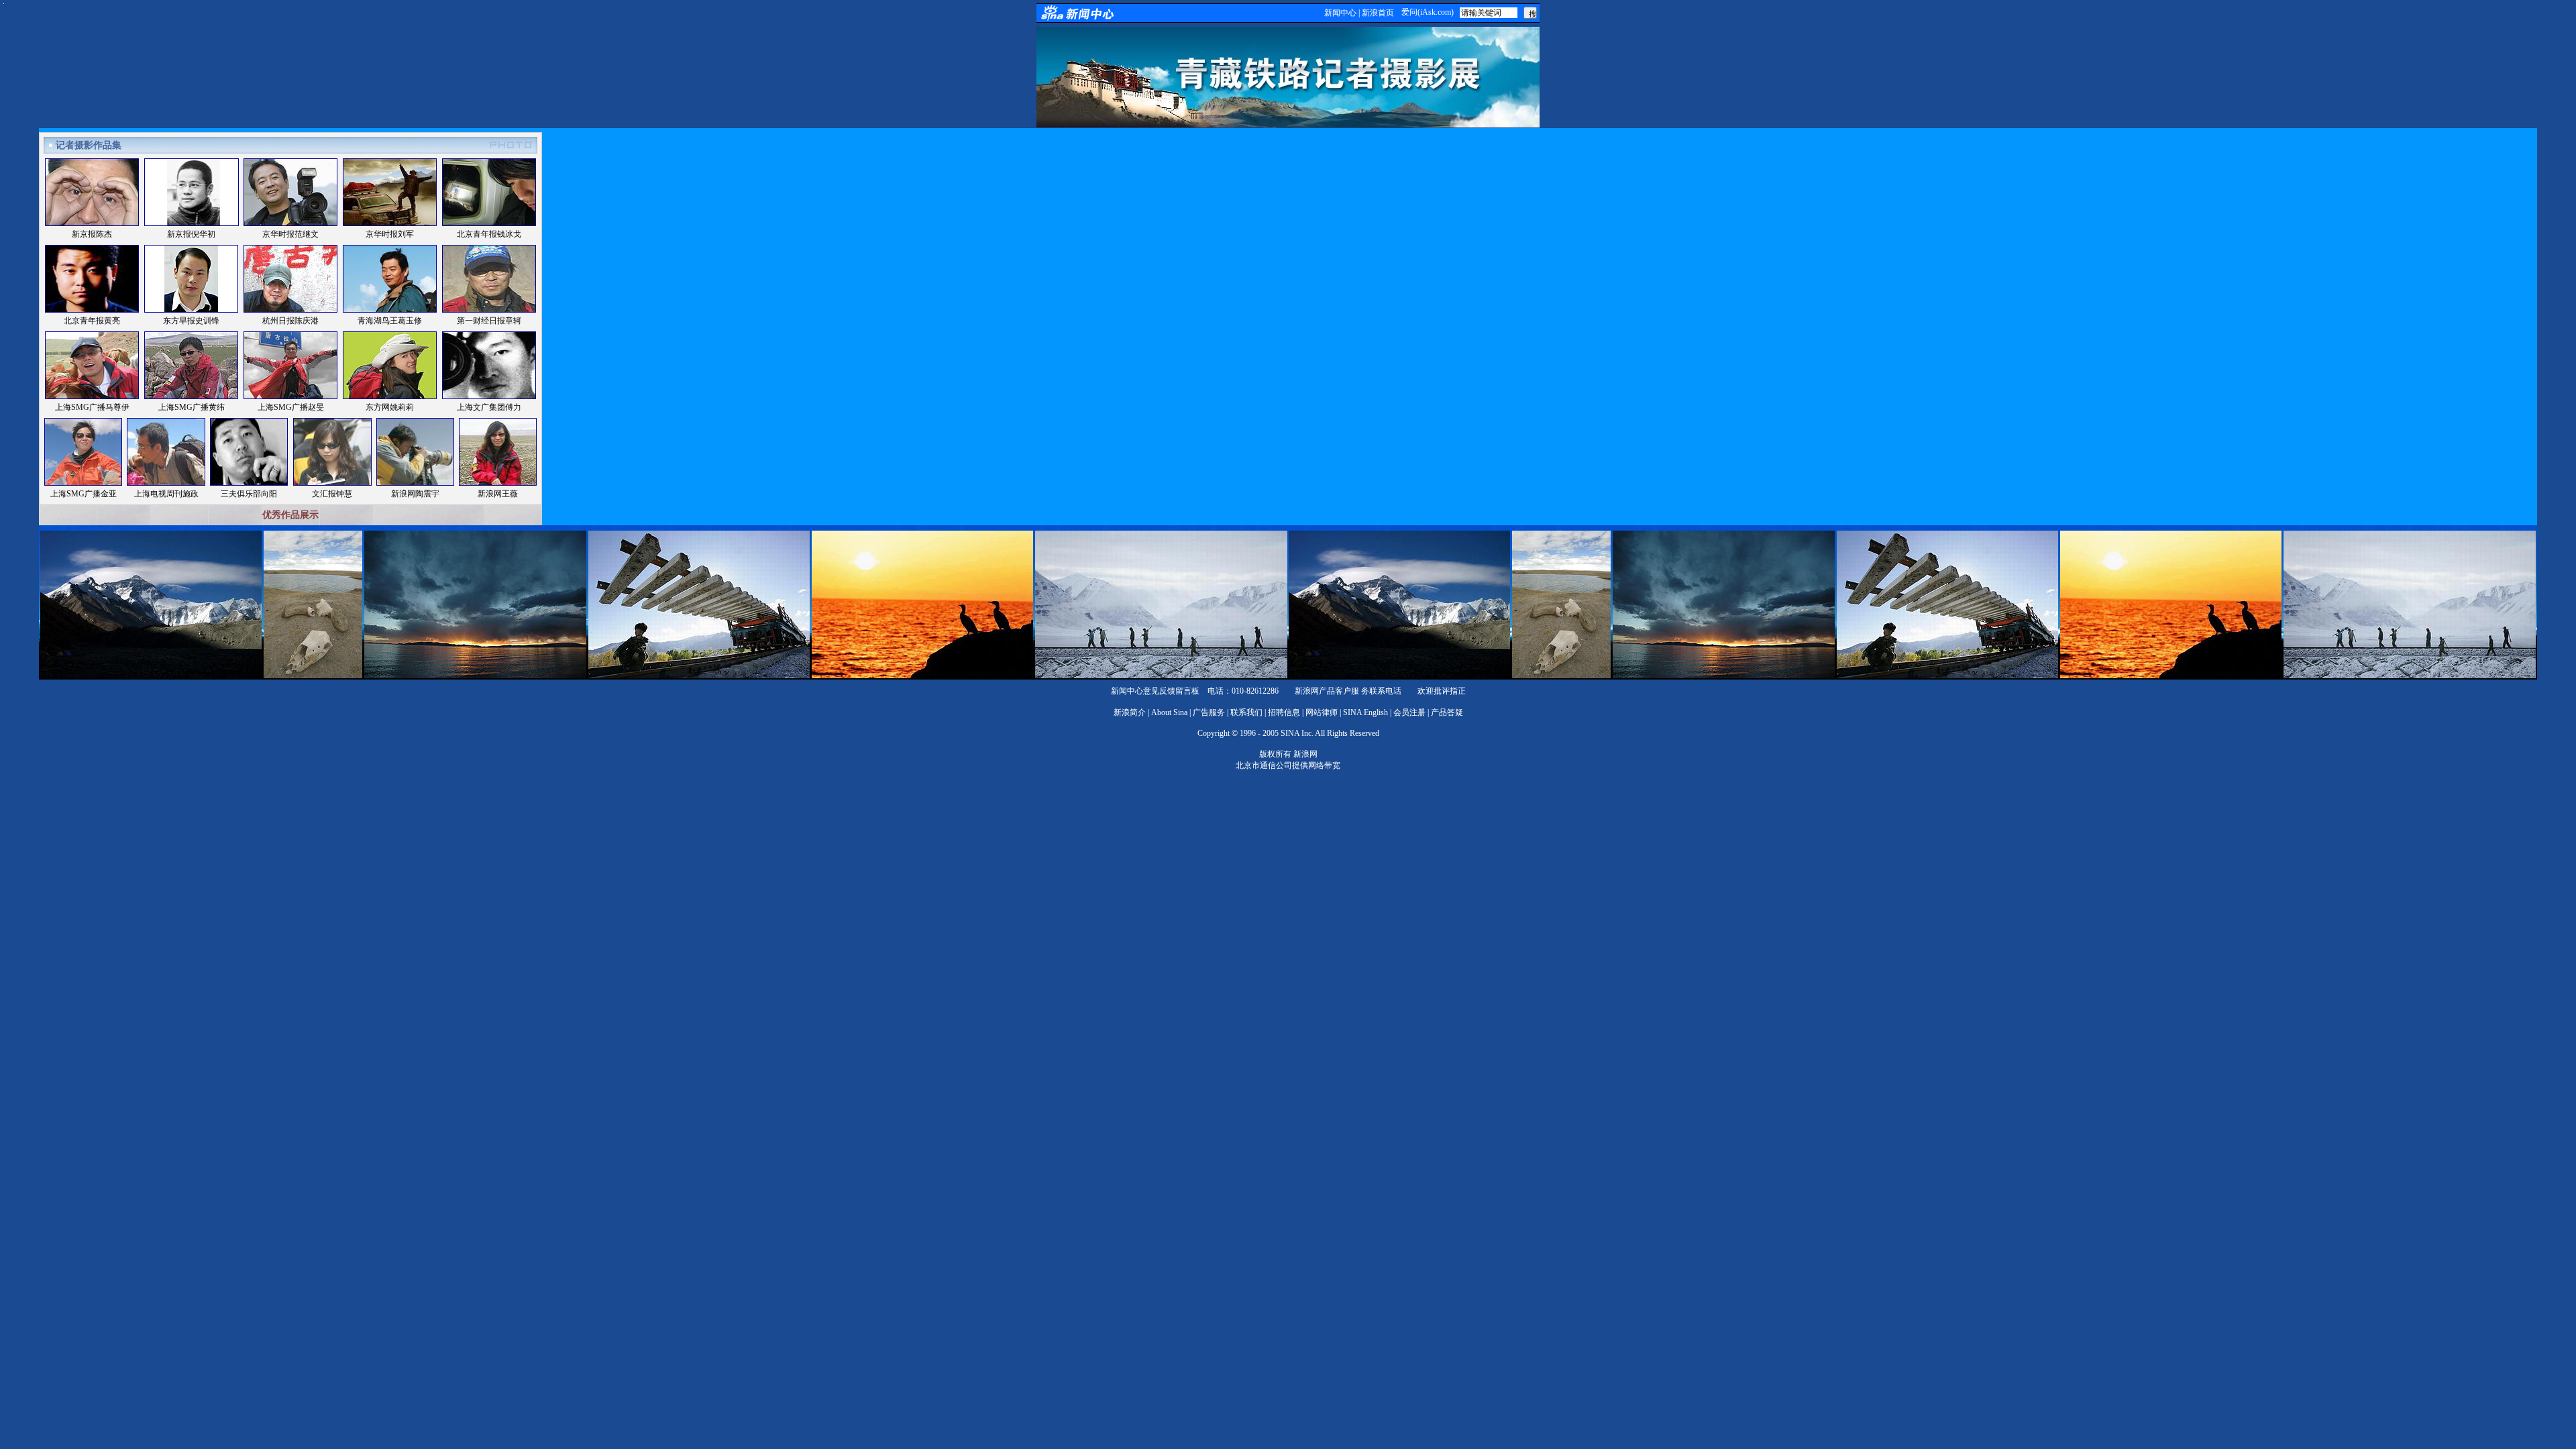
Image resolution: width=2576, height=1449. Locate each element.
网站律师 (1322, 712)
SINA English (1365, 712)
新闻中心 (1340, 13)
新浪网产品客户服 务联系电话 (1348, 691)
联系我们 (1246, 712)
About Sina (1169, 712)
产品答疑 (1447, 712)
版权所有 (1275, 754)
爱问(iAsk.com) (1428, 12)
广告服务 (1209, 712)
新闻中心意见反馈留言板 (1155, 691)
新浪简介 (1130, 712)
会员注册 (1409, 712)
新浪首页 (1378, 13)
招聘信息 (1284, 712)
